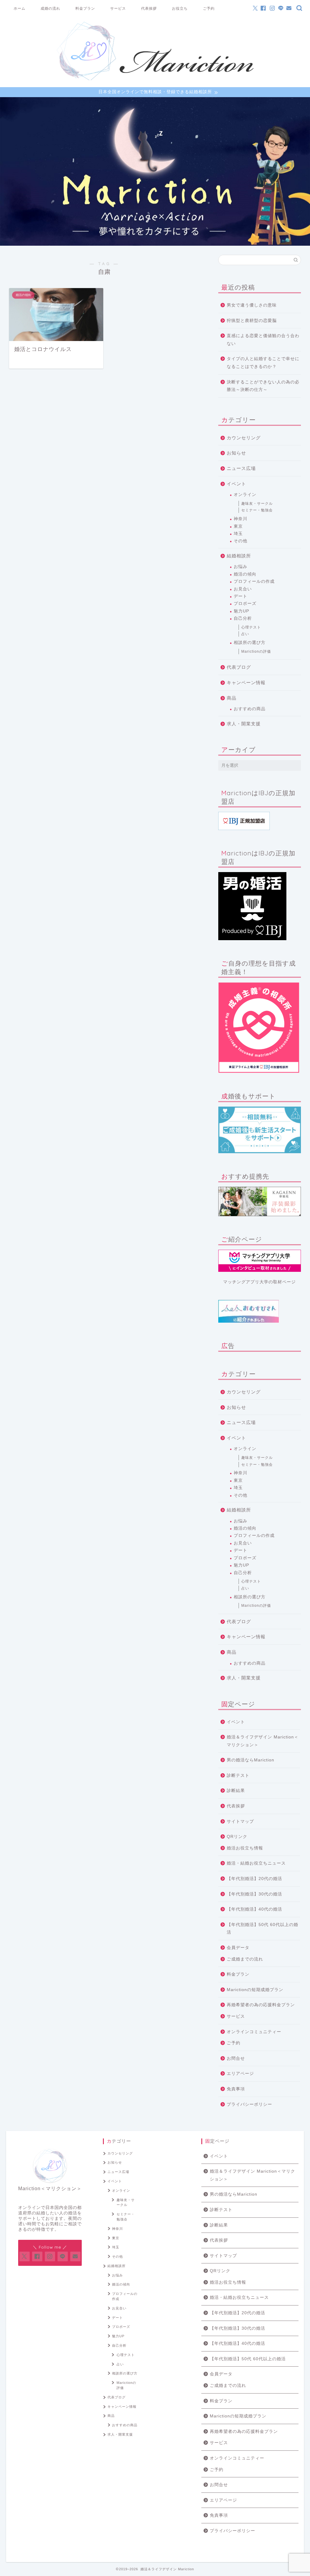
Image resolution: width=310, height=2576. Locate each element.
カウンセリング (244, 438)
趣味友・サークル (257, 504)
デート (241, 596)
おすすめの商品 (250, 709)
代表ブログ (239, 667)
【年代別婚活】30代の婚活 (254, 1894)
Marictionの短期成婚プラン (255, 1990)
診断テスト (238, 1775)
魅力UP (241, 611)
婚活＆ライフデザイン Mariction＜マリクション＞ (263, 1741)
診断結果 (236, 1791)
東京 (238, 526)
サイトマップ (240, 1821)
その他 (241, 541)
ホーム (20, 8)
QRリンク (237, 1837)
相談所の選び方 (250, 643)
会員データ (238, 1948)
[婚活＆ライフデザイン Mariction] (155, 80)
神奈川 (241, 519)
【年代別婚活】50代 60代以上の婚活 (262, 1929)
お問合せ (236, 2058)
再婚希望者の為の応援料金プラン (261, 2005)
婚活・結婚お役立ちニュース (256, 1863)
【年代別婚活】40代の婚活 (254, 1909)
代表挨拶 (149, 8)
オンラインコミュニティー (254, 2032)
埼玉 (238, 534)
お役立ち (180, 8)
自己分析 (243, 618)
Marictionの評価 (256, 651)
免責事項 (236, 2089)
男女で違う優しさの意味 (252, 305)
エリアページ (240, 2074)
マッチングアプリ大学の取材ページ (259, 1282)
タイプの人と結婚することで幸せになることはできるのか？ (263, 363)
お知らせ (236, 453)
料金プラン (85, 8)
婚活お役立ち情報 (245, 1848)
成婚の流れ (50, 8)
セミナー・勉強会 (257, 510)
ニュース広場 (241, 468)
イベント (236, 484)
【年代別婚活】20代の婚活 (254, 1879)
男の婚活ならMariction (251, 1760)
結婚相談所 (239, 556)
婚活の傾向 (245, 574)
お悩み (241, 567)
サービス (118, 8)
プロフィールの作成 (254, 581)
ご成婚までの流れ (245, 1959)
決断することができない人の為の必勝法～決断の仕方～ (263, 386)
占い (245, 634)
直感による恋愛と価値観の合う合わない (263, 340)
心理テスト (251, 627)
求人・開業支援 (244, 724)
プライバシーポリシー (249, 2104)
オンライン (245, 495)
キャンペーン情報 (246, 683)
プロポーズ (245, 604)
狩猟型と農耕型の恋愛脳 (252, 321)
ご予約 (209, 8)
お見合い (243, 589)
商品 (232, 698)
